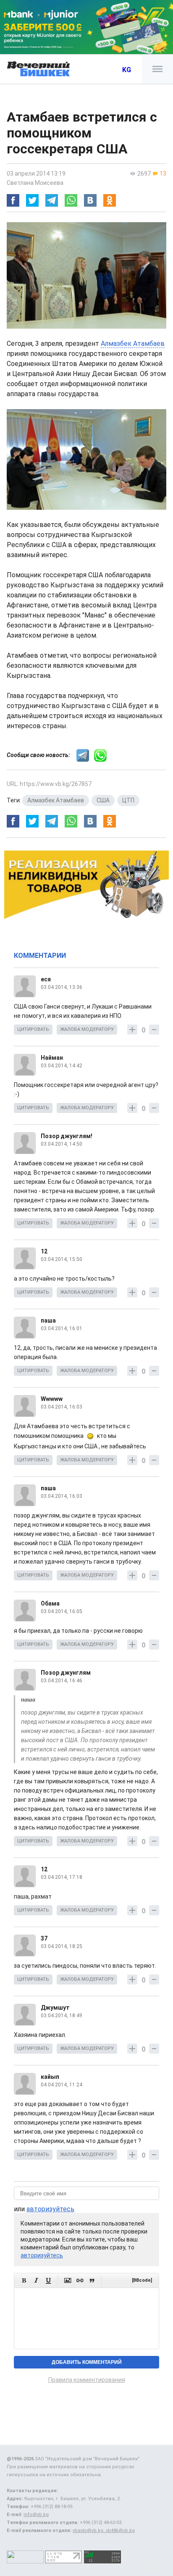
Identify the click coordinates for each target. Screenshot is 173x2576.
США (103, 800)
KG (127, 70)
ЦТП (128, 800)
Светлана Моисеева (35, 183)
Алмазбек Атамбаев (133, 344)
